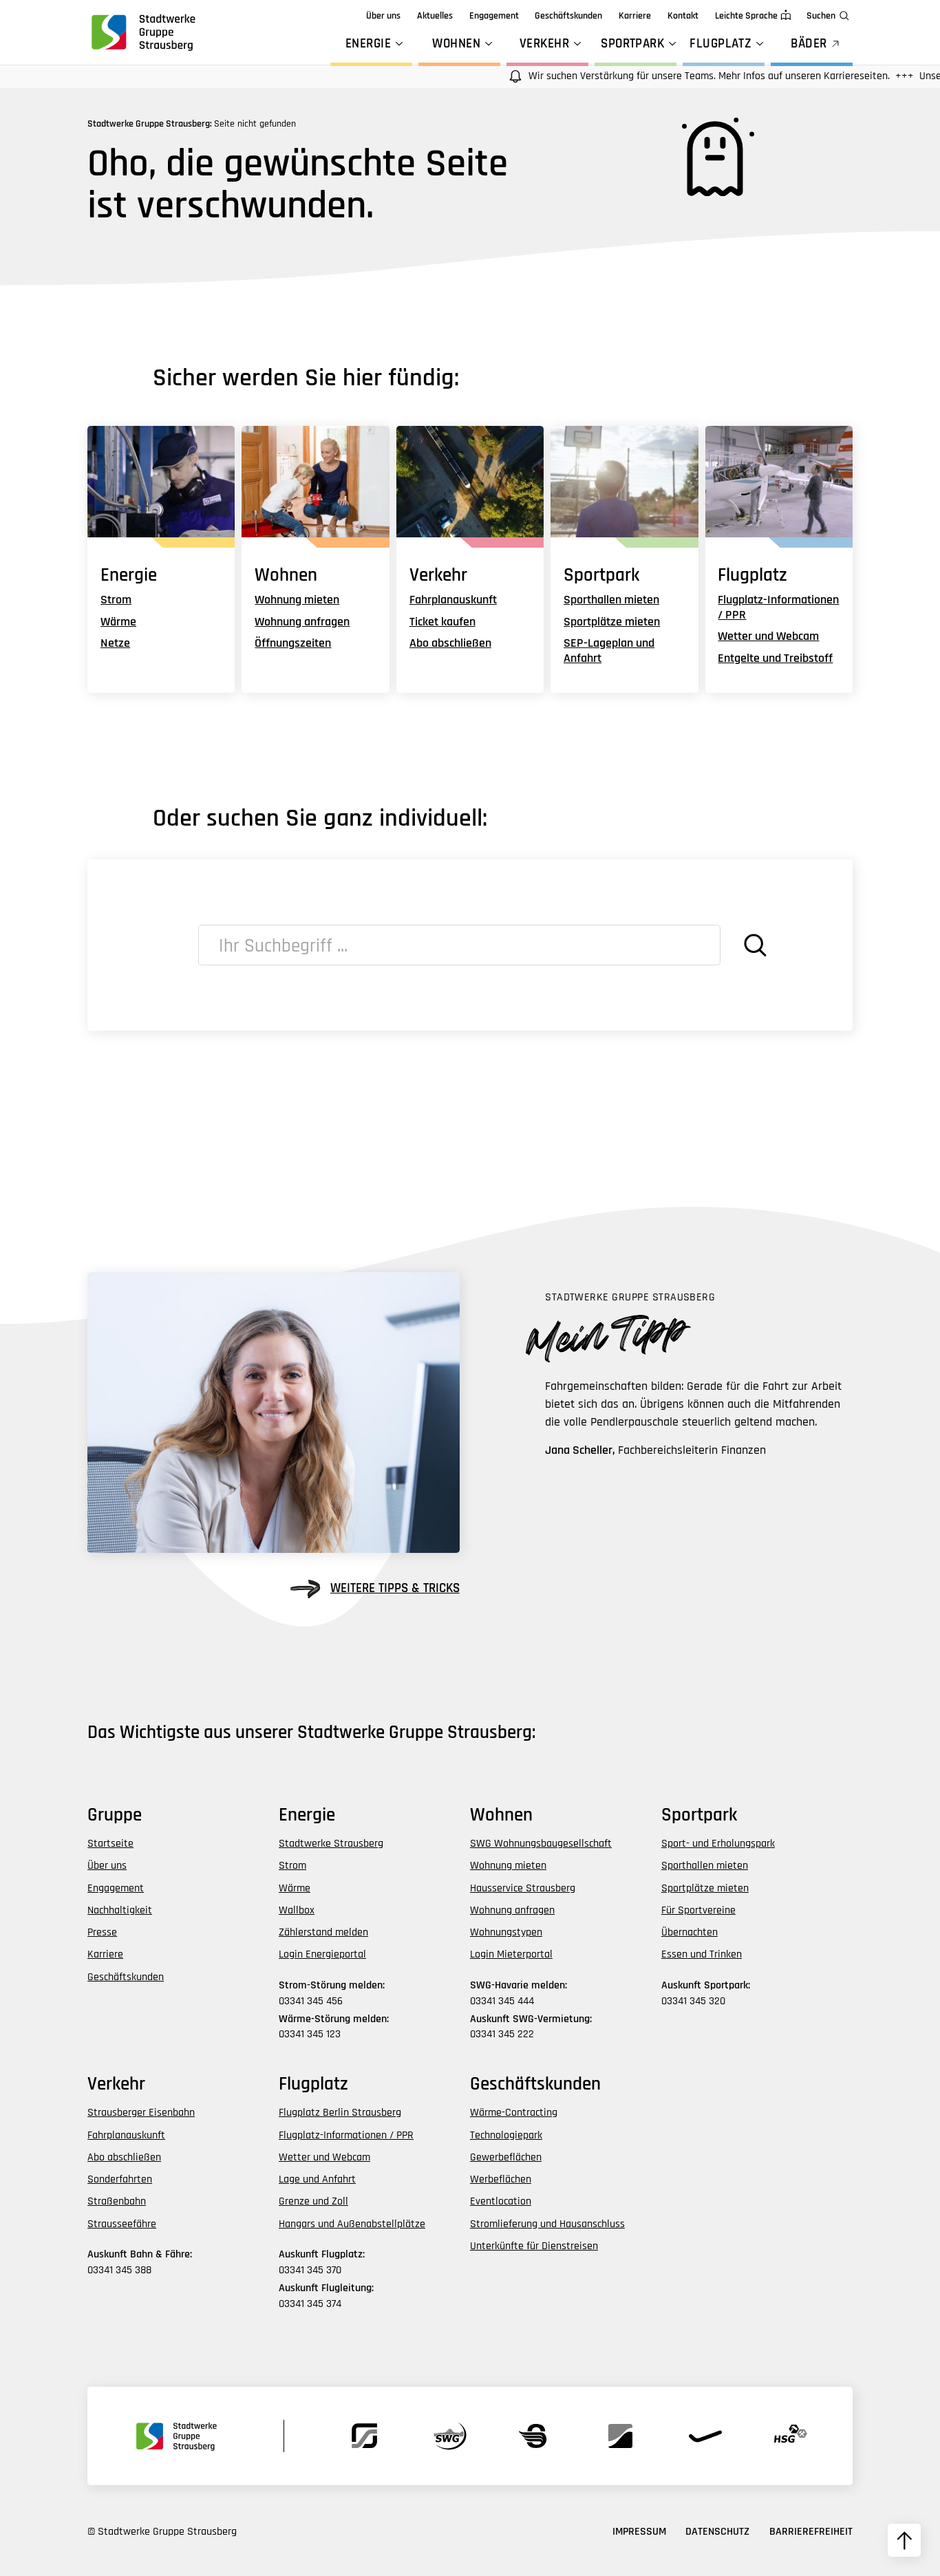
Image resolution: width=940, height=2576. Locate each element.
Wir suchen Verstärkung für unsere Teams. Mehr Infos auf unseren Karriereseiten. (673, 76)
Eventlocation (501, 2201)
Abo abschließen (450, 643)
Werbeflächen (501, 2179)
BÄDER (809, 44)
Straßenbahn (117, 2201)
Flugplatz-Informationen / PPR (778, 607)
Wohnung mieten (297, 600)
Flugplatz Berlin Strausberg (340, 2113)
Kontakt (683, 16)
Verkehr (544, 44)
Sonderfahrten (120, 2179)
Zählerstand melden (323, 1932)
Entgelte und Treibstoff (775, 658)
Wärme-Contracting (514, 2113)
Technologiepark (506, 2135)
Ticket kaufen (442, 622)
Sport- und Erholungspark (718, 1844)
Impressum (639, 2532)
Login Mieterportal (511, 1954)
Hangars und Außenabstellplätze (352, 2224)
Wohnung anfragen (302, 622)
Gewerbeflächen (506, 2157)
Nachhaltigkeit (120, 1910)
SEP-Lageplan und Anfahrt (609, 651)
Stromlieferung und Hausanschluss (547, 2224)
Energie (368, 44)
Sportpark (632, 44)
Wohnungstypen (506, 1932)
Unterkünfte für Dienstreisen (534, 2246)
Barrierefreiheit (811, 2532)
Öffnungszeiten (293, 643)
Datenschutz (717, 2532)
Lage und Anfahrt (317, 2179)
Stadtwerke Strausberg (331, 1844)
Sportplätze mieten (612, 622)
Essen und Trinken (702, 1954)
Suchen (821, 16)
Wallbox (297, 1910)
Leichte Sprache (746, 16)
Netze (115, 643)
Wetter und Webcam (768, 636)
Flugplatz (720, 44)
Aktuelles (435, 16)
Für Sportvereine (698, 1910)
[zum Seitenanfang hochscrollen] (904, 2540)
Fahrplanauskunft (453, 600)
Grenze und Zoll (313, 2201)
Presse (102, 1932)
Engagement (494, 16)
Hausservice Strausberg (523, 1888)
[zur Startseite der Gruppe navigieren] (142, 32)
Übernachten (690, 1932)
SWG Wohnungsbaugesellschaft (541, 1844)
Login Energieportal (322, 1954)
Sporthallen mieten (611, 600)
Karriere (635, 16)
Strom (116, 600)
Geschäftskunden (568, 16)
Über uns (383, 16)
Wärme (118, 622)
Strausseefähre (122, 2224)
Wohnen (456, 44)
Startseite (110, 1844)
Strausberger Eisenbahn (141, 2113)
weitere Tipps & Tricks (395, 1588)
